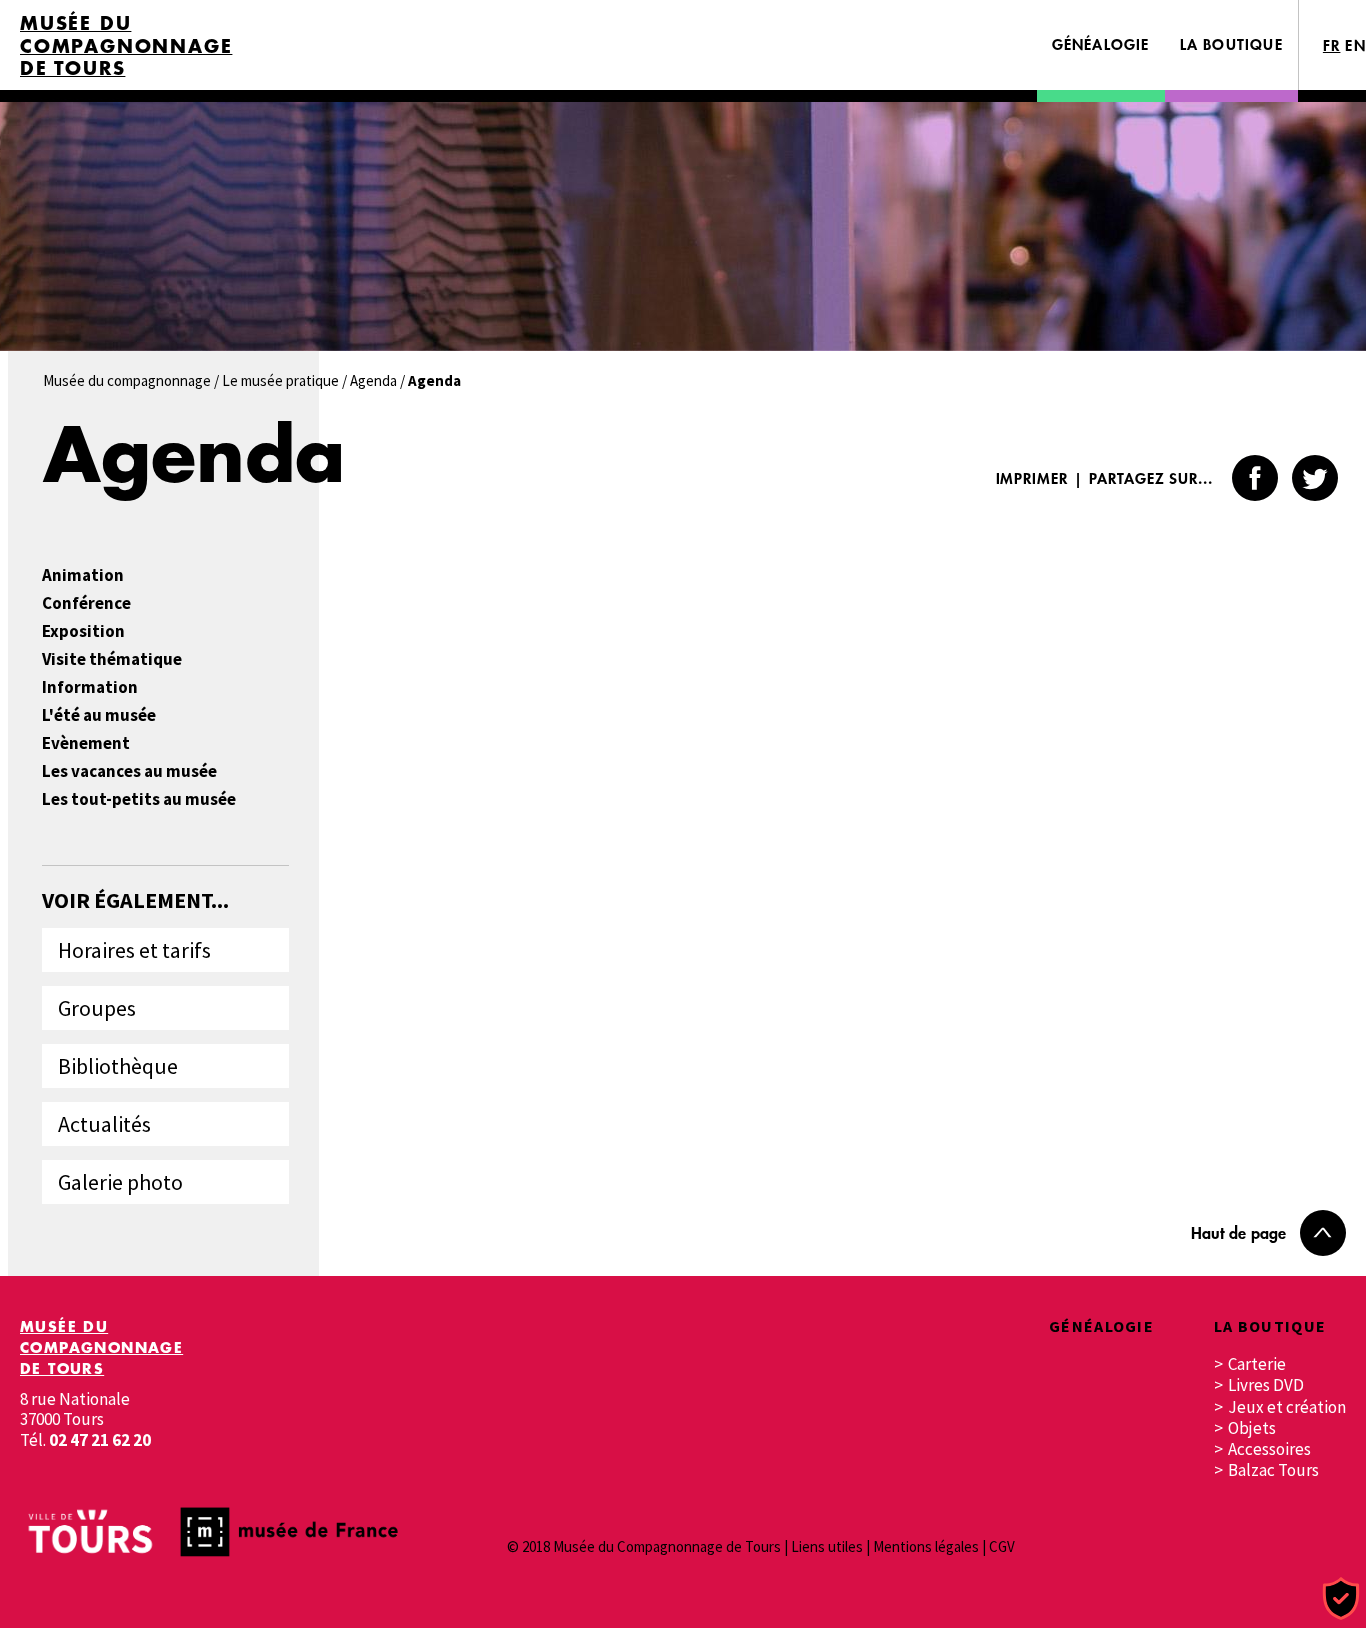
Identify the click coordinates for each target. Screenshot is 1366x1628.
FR (1332, 45)
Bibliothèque (118, 1066)
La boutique (1231, 44)
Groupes (97, 1008)
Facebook (1255, 478)
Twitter (1315, 478)
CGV (1002, 1546)
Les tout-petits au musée (139, 799)
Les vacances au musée (129, 771)
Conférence (86, 603)
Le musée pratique (280, 380)
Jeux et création (1287, 1407)
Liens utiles (827, 1546)
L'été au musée (99, 715)
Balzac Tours (1273, 1470)
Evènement (86, 743)
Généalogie (1101, 44)
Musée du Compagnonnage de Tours (126, 46)
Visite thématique (112, 659)
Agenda (373, 380)
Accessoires (1269, 1449)
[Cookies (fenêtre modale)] (1341, 1599)
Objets (1252, 1428)
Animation (83, 575)
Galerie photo (120, 1182)
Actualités (104, 1124)
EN (1355, 45)
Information (90, 687)
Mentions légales (926, 1546)
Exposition (83, 631)
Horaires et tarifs (134, 950)
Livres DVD (1266, 1385)
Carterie (1257, 1364)
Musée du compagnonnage (127, 380)
